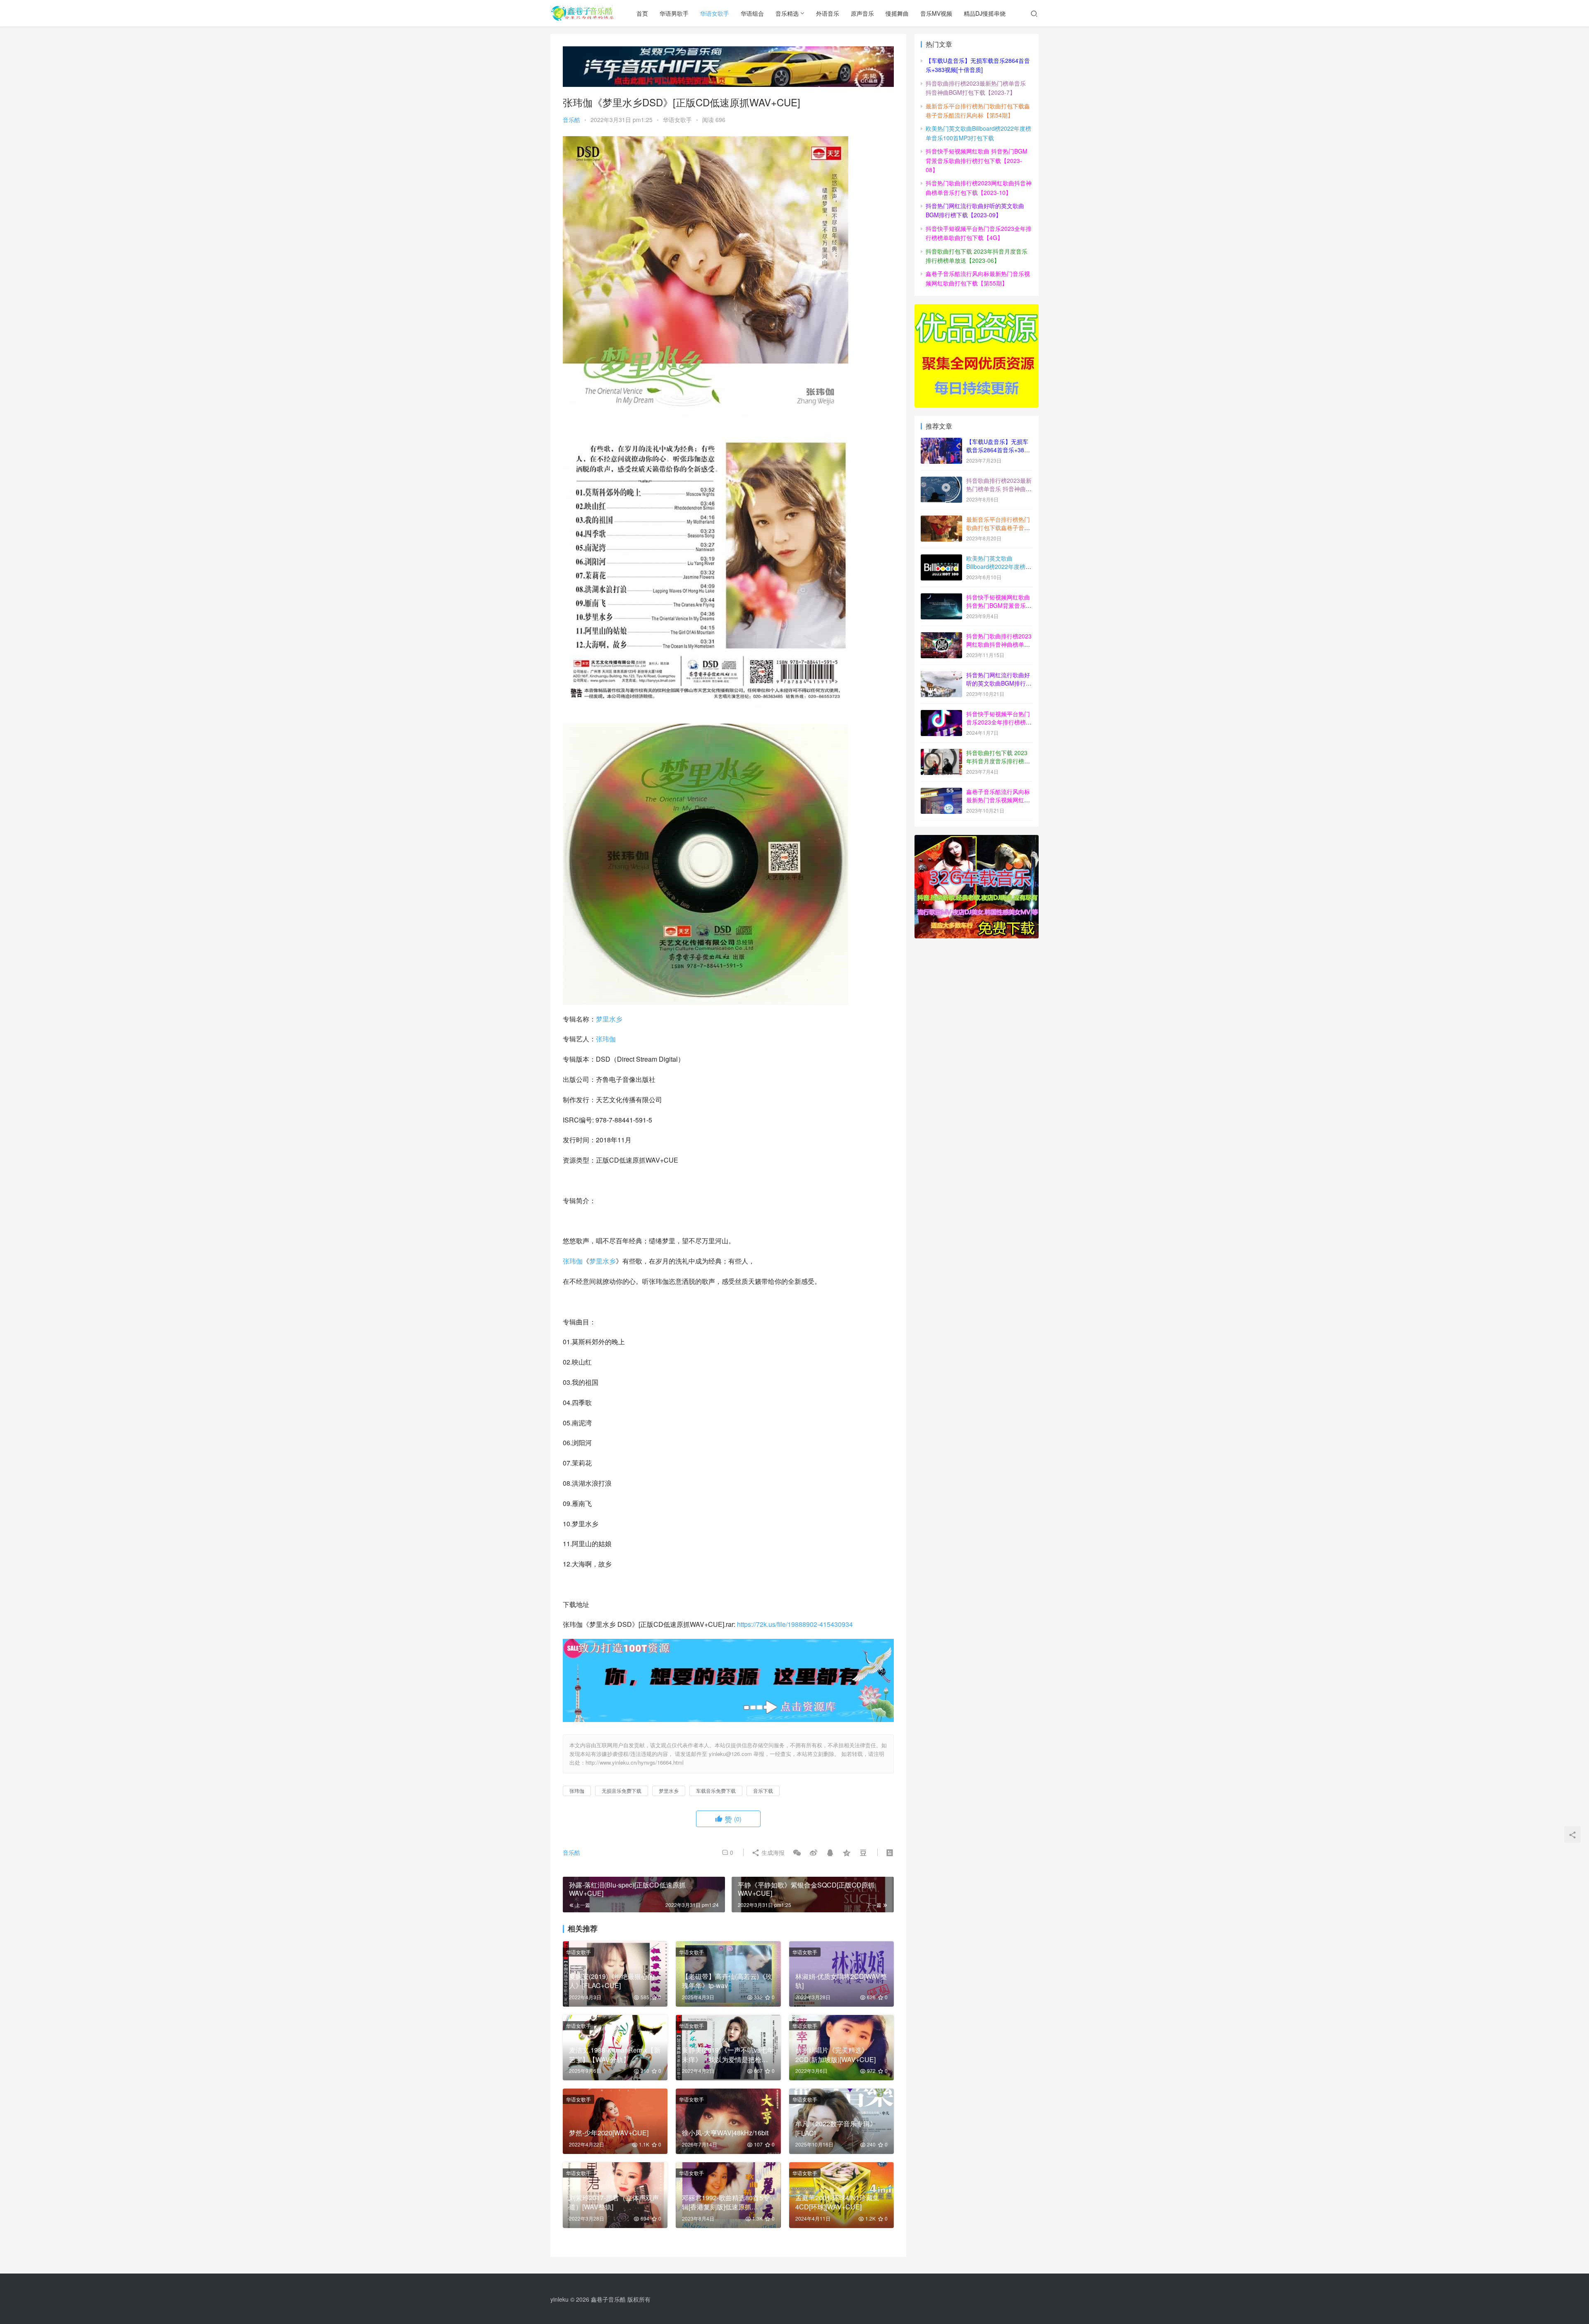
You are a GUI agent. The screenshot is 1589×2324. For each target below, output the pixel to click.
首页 (642, 13)
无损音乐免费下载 (622, 1790)
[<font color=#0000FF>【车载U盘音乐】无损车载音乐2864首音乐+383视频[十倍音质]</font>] (941, 442)
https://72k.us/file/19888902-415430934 (795, 1624)
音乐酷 (571, 120)
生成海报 (772, 1852)
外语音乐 (828, 13)
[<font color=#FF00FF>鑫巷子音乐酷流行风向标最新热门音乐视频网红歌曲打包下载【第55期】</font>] (941, 792)
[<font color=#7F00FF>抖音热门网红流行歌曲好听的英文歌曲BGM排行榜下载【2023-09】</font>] (941, 676)
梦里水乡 (609, 1019)
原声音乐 (862, 13)
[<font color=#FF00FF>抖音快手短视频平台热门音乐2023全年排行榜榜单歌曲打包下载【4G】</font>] (941, 715)
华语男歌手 (674, 13)
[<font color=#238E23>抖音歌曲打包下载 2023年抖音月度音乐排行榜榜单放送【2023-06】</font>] (941, 753)
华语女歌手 (715, 13)
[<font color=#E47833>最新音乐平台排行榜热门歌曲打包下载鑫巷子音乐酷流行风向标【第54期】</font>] (941, 520)
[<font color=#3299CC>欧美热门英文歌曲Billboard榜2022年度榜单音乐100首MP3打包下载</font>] (941, 559)
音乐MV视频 (936, 13)
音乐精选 (787, 13)
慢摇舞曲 (897, 13)
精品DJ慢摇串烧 (985, 13)
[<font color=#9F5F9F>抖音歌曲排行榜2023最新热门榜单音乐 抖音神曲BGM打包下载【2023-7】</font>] (941, 481)
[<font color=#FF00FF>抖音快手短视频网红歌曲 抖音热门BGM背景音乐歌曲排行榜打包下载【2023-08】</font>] (941, 598)
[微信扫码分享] (797, 1852)
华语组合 (752, 13)
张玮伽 (606, 1039)
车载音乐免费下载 (716, 1790)
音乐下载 (763, 1790)
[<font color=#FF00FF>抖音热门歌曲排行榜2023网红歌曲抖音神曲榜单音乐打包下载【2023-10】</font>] (941, 637)
